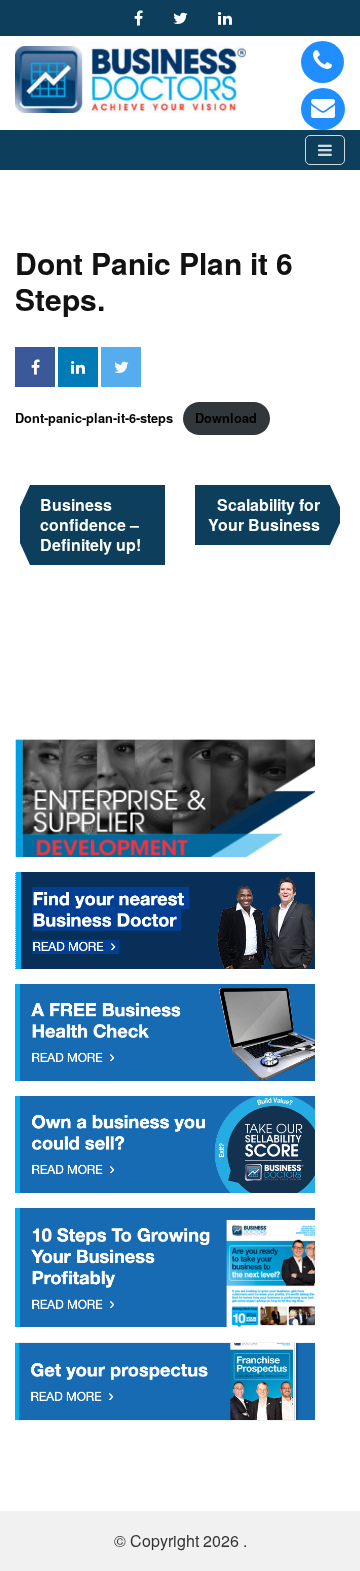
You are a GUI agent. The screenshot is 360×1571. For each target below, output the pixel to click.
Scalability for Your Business (264, 514)
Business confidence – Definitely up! (90, 524)
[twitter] (185, 17)
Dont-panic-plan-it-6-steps (94, 418)
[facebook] (143, 17)
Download (226, 418)
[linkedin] (230, 17)
